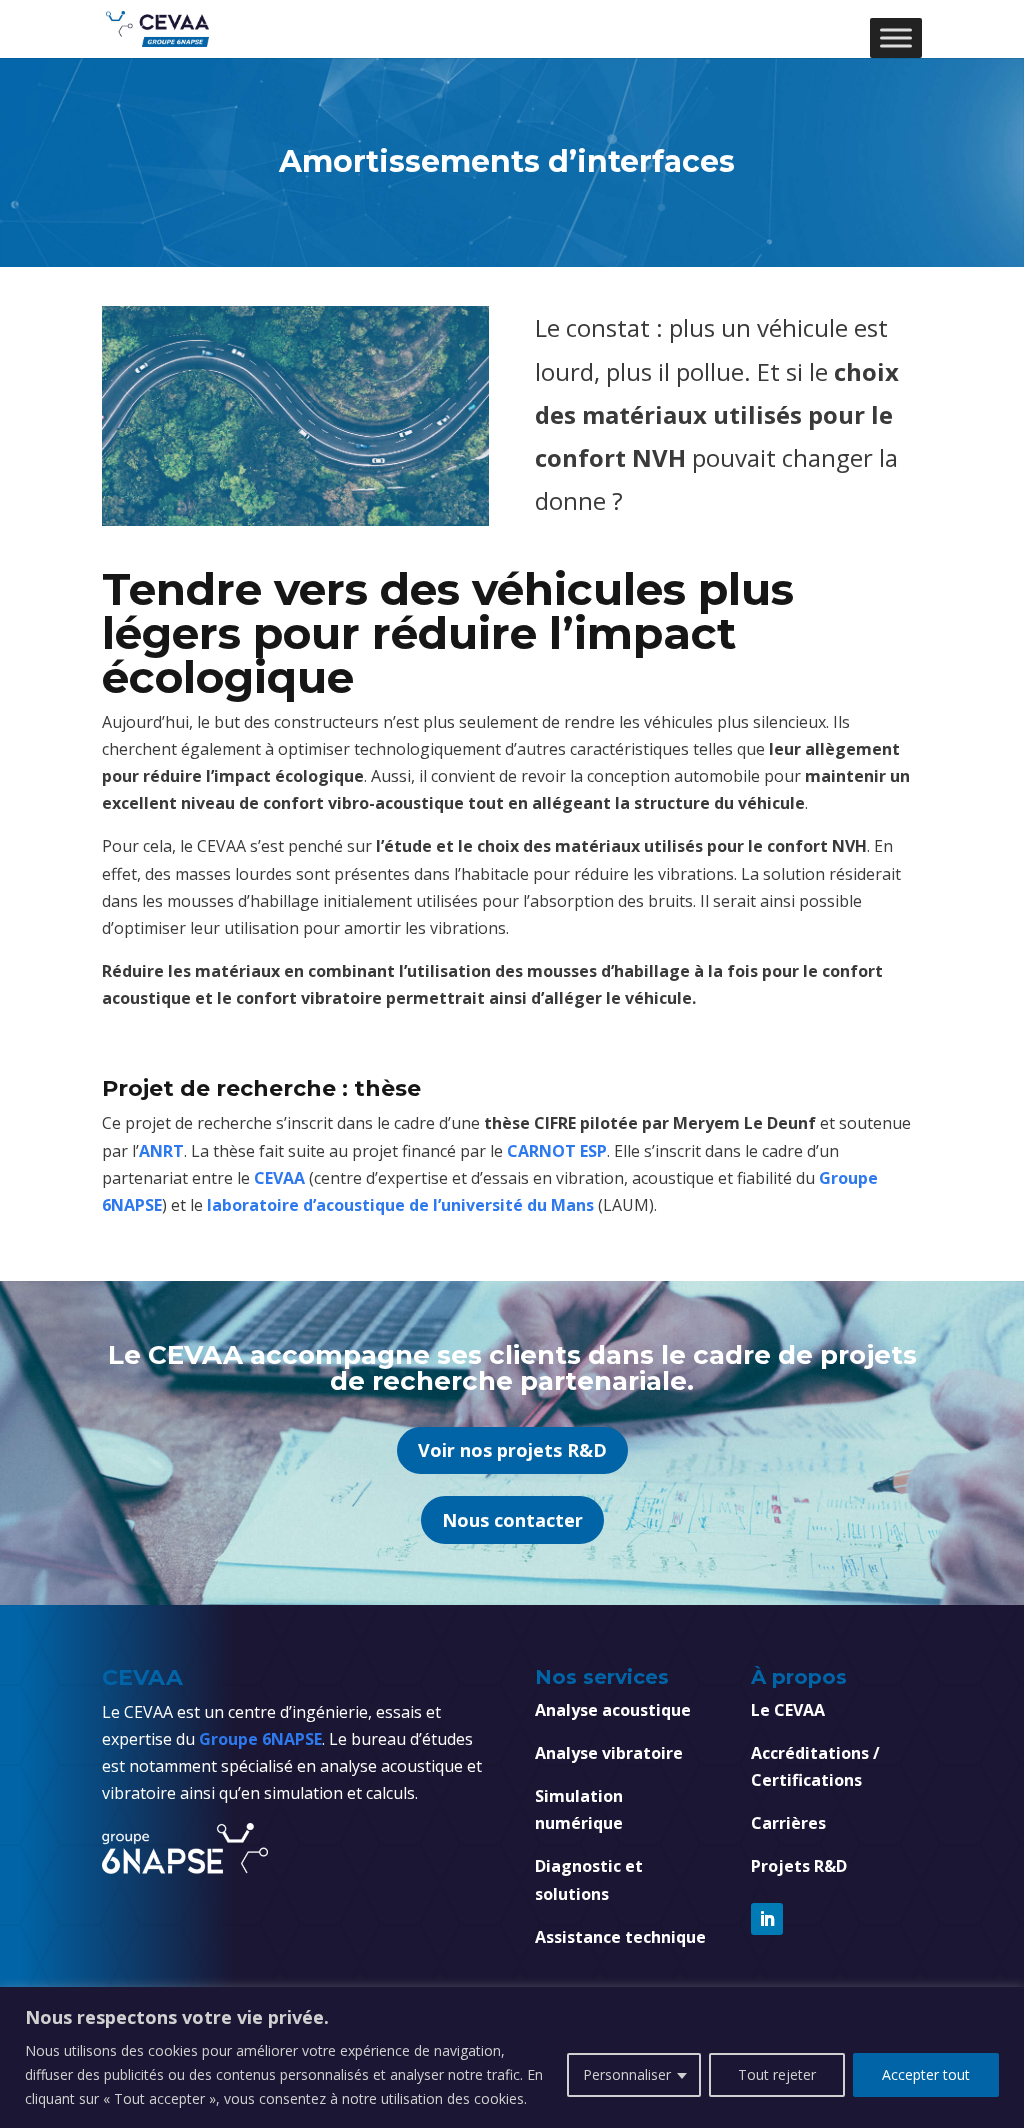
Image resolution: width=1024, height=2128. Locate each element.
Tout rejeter (777, 2074)
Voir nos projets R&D (512, 1450)
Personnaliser (627, 2074)
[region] (512, 2057)
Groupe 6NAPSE (260, 1739)
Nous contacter (512, 1520)
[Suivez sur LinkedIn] (767, 1919)
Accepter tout (926, 2074)
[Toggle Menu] (896, 37)
